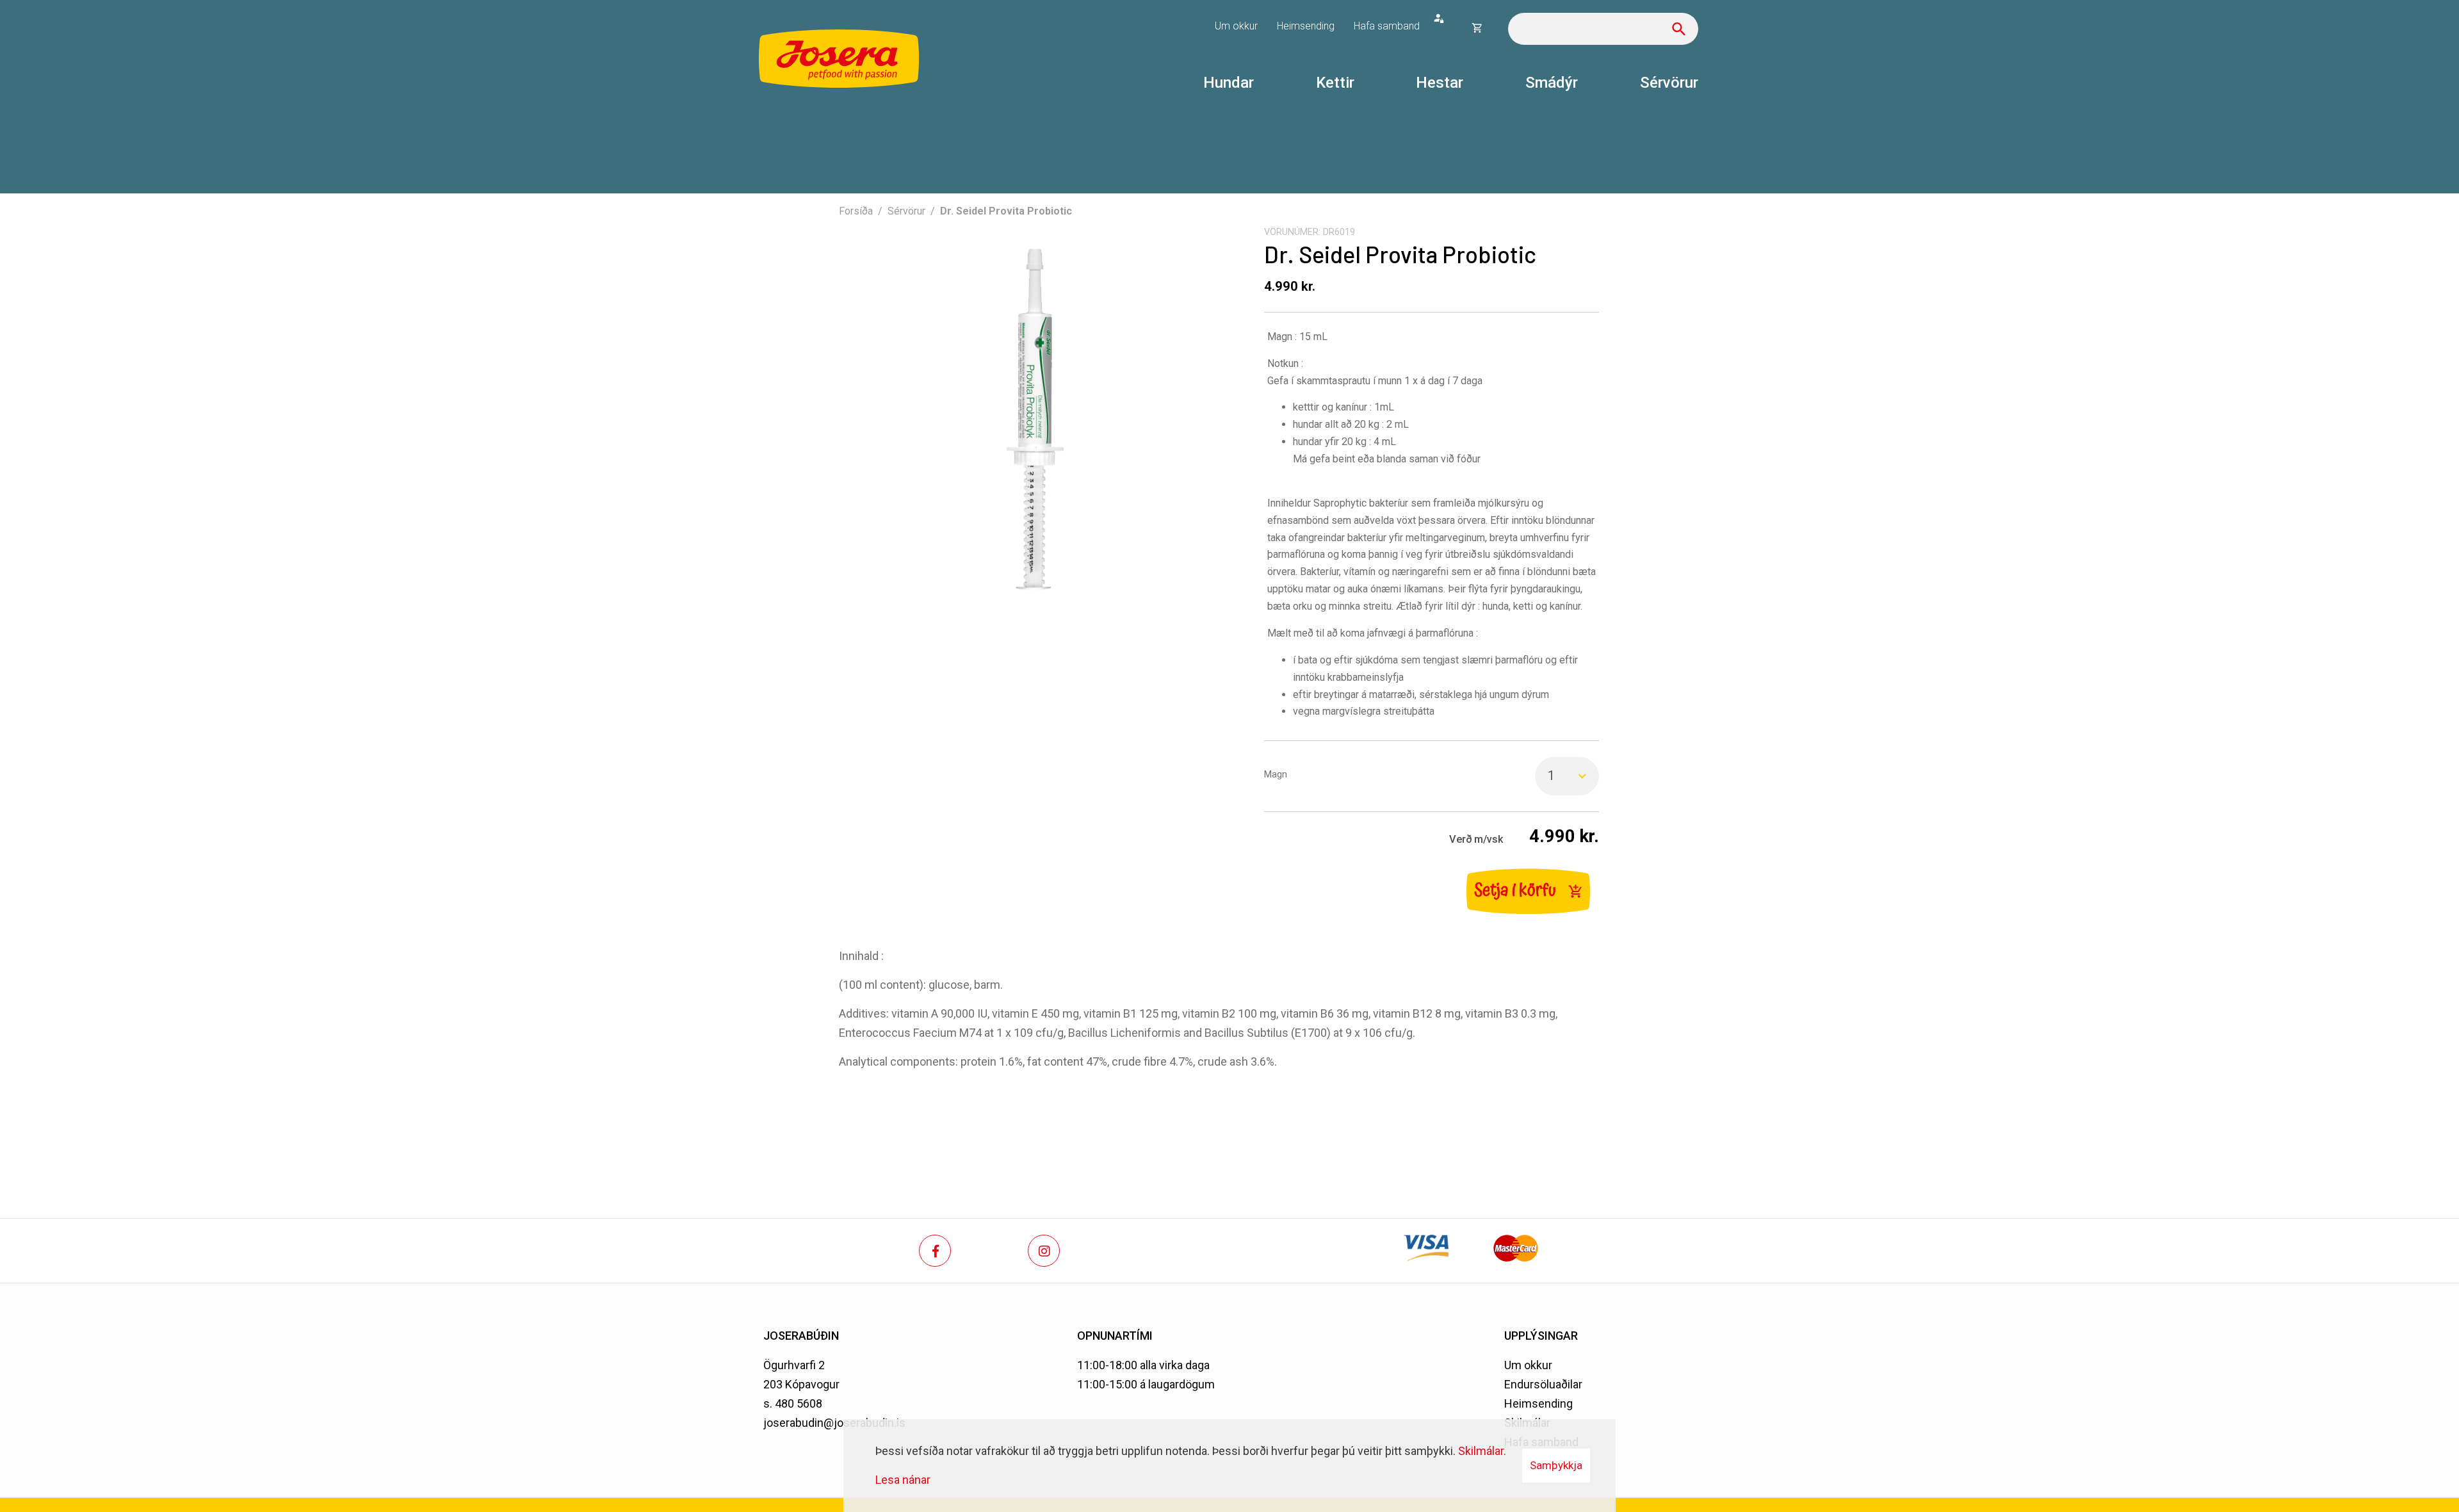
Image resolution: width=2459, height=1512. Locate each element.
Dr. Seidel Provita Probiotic (1006, 211)
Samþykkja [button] (1556, 1465)
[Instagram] (1044, 1251)
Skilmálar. (1482, 1451)
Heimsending (1538, 1403)
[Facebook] (935, 1251)
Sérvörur (906, 211)
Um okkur (1528, 1365)
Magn (1276, 775)
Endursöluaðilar (1543, 1384)
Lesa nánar (903, 1480)
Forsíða (856, 211)
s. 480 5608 (793, 1403)
